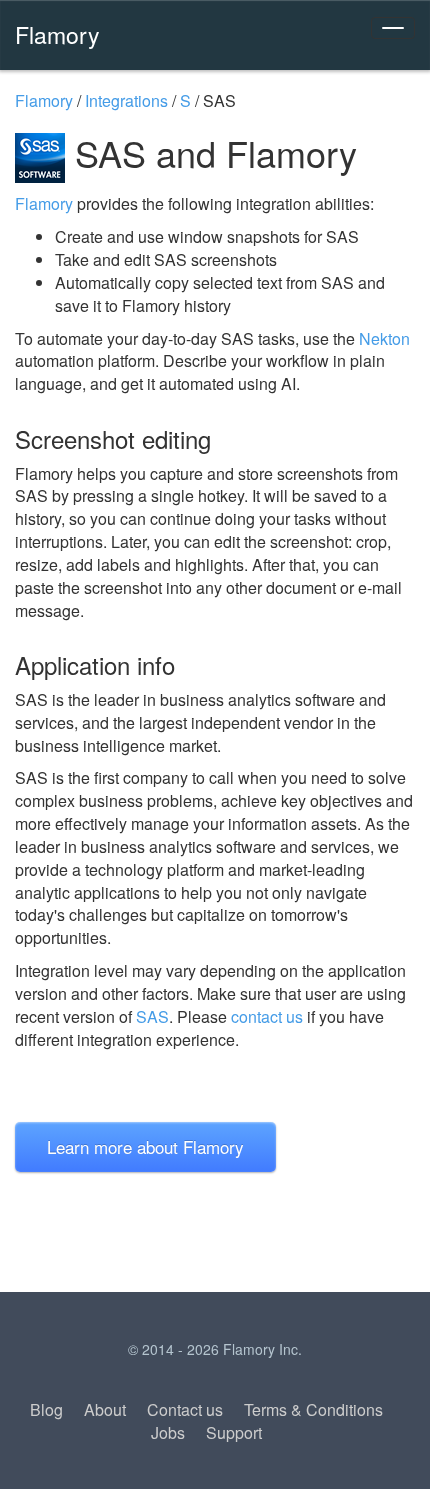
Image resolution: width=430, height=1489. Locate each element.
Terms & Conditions (313, 1409)
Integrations (126, 100)
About (105, 1409)
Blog (46, 1409)
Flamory (57, 34)
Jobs (168, 1432)
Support (234, 1432)
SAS (152, 1016)
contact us (267, 1016)
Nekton (384, 338)
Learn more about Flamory (145, 1146)
